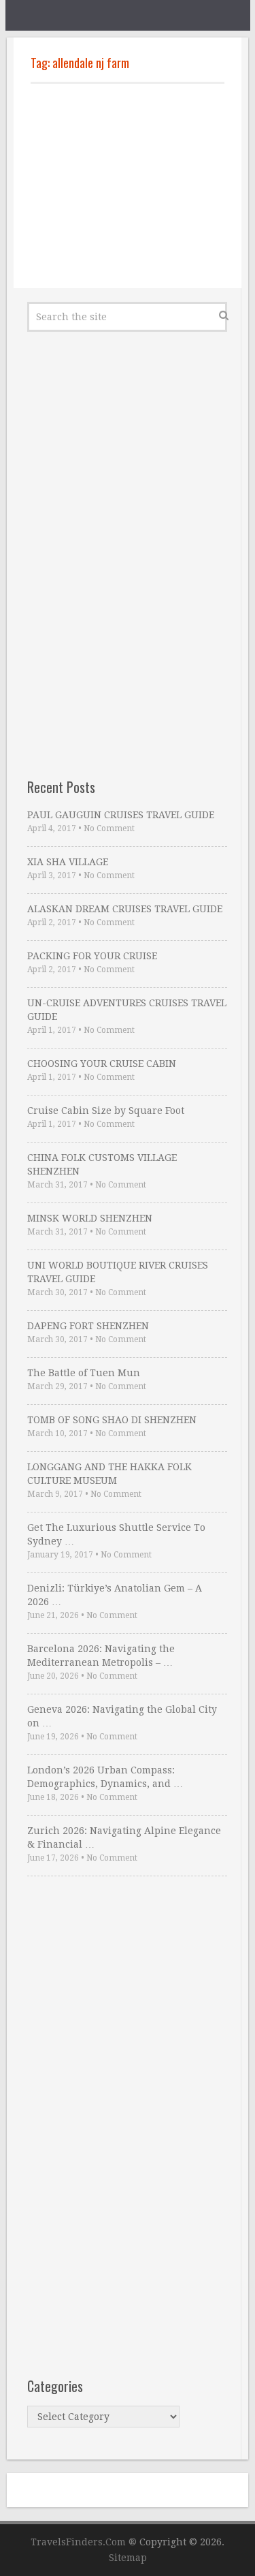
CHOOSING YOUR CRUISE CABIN (102, 1064)
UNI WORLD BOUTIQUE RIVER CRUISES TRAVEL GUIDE (118, 1272)
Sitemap (128, 2558)
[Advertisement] (128, 186)
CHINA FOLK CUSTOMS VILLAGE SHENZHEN (102, 1164)
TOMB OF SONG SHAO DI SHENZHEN (112, 1420)
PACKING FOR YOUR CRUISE (92, 956)
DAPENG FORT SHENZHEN (88, 1326)
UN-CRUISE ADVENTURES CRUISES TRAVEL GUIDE (127, 1010)
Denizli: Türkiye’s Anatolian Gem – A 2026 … (115, 1595)
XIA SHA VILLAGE (68, 862)
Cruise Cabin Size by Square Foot (106, 1111)
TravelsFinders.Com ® (84, 2542)
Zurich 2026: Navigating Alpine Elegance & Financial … (124, 1837)
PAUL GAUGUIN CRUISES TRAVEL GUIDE (121, 815)
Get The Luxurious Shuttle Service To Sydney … (116, 1534)
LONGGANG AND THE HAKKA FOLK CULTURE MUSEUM (109, 1474)
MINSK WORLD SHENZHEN (90, 1218)
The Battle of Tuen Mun (84, 1373)
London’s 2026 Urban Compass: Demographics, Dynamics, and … (105, 1777)
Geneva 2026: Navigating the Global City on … (122, 1716)
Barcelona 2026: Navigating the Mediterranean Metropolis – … (101, 1656)
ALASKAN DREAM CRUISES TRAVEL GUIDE (125, 909)
